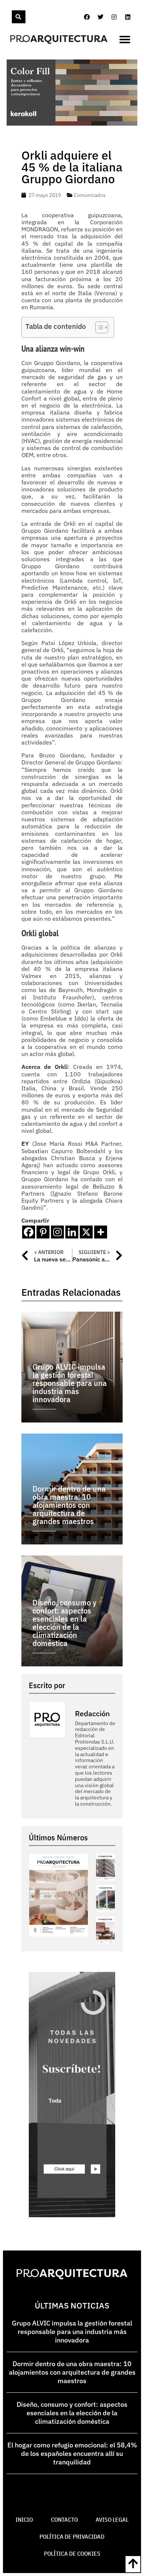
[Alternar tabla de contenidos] (98, 327)
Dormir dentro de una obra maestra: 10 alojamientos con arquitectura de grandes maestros (72, 2372)
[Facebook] (87, 17)
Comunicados (90, 195)
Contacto (64, 2519)
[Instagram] (114, 17)
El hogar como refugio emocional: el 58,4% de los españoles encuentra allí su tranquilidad (72, 2454)
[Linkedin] (128, 17)
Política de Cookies (72, 2553)
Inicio (24, 2519)
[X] (86, 1232)
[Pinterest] (43, 1232)
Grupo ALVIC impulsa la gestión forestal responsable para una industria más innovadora (72, 2332)
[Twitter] (100, 17)
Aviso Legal (112, 2519)
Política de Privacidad (72, 2536)
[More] (101, 1232)
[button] (125, 40)
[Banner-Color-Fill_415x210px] (72, 123)
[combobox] (11, 17)
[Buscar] (19, 17)
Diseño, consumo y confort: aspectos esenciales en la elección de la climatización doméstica (72, 2413)
